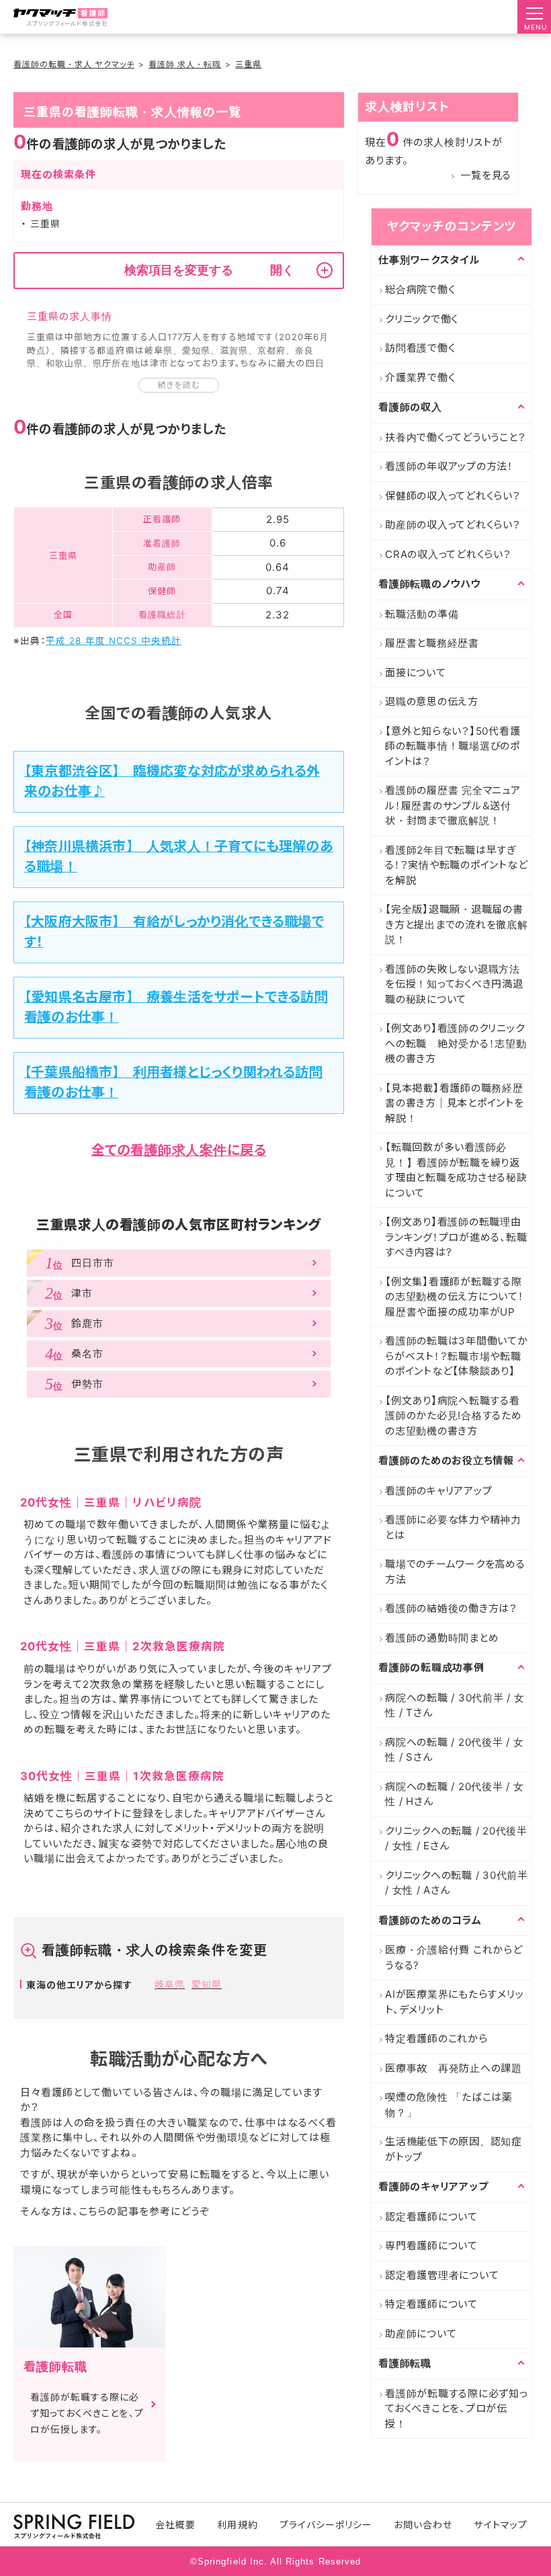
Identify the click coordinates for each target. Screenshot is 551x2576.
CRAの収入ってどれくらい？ (448, 554)
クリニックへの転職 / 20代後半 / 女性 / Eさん (456, 1839)
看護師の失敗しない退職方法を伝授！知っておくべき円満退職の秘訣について (454, 984)
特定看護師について (431, 2304)
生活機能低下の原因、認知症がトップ (454, 2149)
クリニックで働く (422, 319)
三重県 (248, 64)
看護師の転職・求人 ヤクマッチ (74, 64)
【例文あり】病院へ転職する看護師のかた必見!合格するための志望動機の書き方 (454, 1416)
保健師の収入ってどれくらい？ (453, 496)
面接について (416, 673)
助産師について (421, 2334)
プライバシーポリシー (326, 2525)
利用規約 (237, 2525)
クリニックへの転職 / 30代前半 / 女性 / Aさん (457, 1883)
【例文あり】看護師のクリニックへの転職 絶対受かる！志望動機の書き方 (456, 1043)
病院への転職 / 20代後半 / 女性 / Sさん (455, 1750)
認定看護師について (431, 2217)
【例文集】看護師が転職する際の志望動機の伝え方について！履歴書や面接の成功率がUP (455, 1297)
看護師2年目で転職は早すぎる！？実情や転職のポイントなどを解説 (456, 865)
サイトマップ (500, 2525)
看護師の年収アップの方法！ (449, 466)
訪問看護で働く (420, 348)
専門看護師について (431, 2246)
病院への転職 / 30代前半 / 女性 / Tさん (455, 1705)
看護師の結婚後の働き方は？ (451, 1608)
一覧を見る (486, 175)
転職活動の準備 (422, 614)
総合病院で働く (420, 289)
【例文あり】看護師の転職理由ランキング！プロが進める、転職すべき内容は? (456, 1237)
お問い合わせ (423, 2525)
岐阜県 (170, 1984)
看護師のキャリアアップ (438, 1491)
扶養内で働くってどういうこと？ (455, 437)
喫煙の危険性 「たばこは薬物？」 (449, 2105)
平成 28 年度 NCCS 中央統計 (114, 641)
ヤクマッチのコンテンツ (452, 226)
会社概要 (175, 2525)
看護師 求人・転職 (185, 64)
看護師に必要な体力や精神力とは (453, 1527)
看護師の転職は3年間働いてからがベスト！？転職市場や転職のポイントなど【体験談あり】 (457, 1356)
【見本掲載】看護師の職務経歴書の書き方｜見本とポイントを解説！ (455, 1103)
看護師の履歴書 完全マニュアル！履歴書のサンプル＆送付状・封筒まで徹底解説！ (453, 805)
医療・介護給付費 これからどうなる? (454, 1958)
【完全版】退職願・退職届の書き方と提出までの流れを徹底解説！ (457, 924)
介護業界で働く (420, 377)
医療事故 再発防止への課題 (454, 2068)
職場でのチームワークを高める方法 (455, 1572)
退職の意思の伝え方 (432, 701)
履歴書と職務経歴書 (432, 643)
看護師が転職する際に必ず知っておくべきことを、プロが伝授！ (457, 2409)
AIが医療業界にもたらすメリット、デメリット (454, 2002)
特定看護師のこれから (436, 2039)
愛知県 (207, 1984)
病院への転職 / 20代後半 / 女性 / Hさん (455, 1794)
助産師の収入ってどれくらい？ (453, 525)
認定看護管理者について (442, 2275)
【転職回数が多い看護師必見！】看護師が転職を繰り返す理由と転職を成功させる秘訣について (456, 1170)
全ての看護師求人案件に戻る (179, 1150)
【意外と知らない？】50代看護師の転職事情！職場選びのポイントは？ (453, 746)
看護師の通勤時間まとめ (442, 1638)
